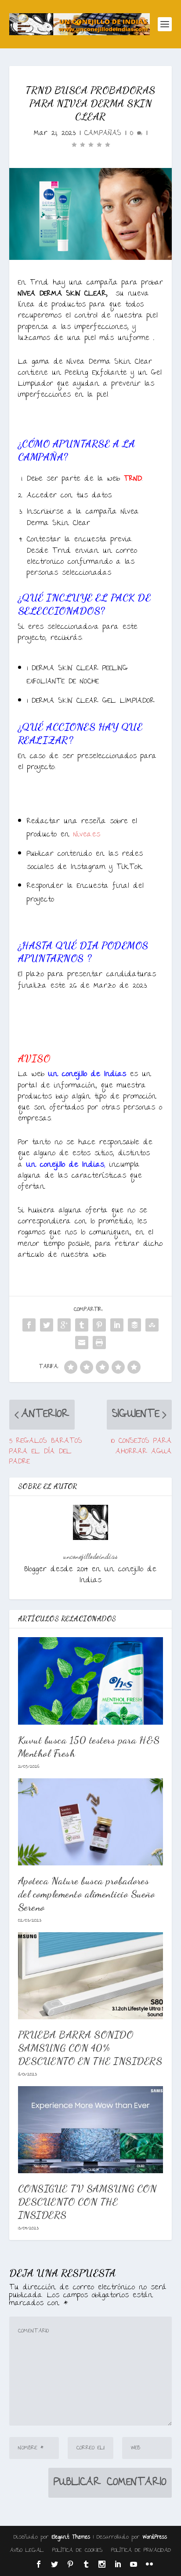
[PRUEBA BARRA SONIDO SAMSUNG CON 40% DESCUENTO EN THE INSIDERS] (91, 1976)
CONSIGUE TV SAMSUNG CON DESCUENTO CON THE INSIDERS (87, 2202)
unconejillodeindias (90, 1556)
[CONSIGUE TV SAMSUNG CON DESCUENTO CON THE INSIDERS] (91, 2130)
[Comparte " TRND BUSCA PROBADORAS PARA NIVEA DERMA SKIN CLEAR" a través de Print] (99, 1343)
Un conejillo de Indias (65, 1165)
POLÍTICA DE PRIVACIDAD (141, 2550)
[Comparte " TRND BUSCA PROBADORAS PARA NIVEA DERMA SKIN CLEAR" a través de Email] (82, 1343)
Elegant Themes (71, 2538)
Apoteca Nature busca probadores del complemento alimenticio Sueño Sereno (87, 1894)
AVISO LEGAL (27, 2550)
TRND (133, 479)
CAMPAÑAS (103, 133)
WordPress (155, 2538)
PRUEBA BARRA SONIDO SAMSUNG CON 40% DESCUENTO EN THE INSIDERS (90, 2048)
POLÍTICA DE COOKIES (77, 2550)
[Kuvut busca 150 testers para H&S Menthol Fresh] (91, 1681)
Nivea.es (89, 835)
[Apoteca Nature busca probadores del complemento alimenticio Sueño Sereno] (91, 1822)
